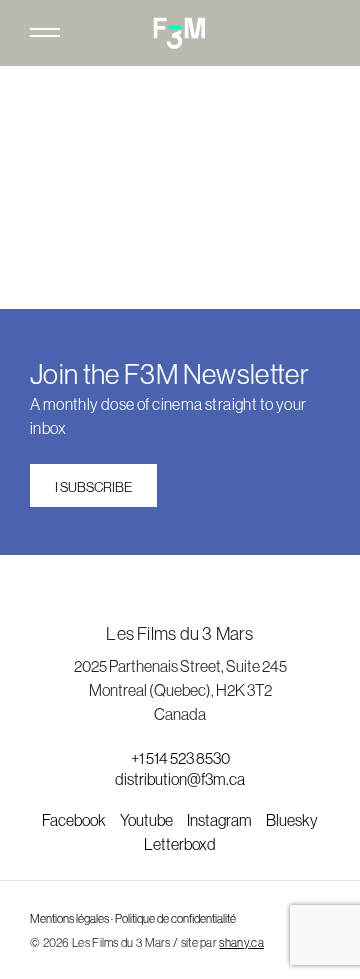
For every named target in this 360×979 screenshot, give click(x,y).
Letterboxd (180, 844)
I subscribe (93, 487)
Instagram (220, 820)
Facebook (75, 820)
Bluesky (292, 820)
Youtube (147, 820)
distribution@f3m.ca (180, 779)
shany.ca (241, 943)
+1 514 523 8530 (180, 758)
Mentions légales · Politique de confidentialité (133, 919)
